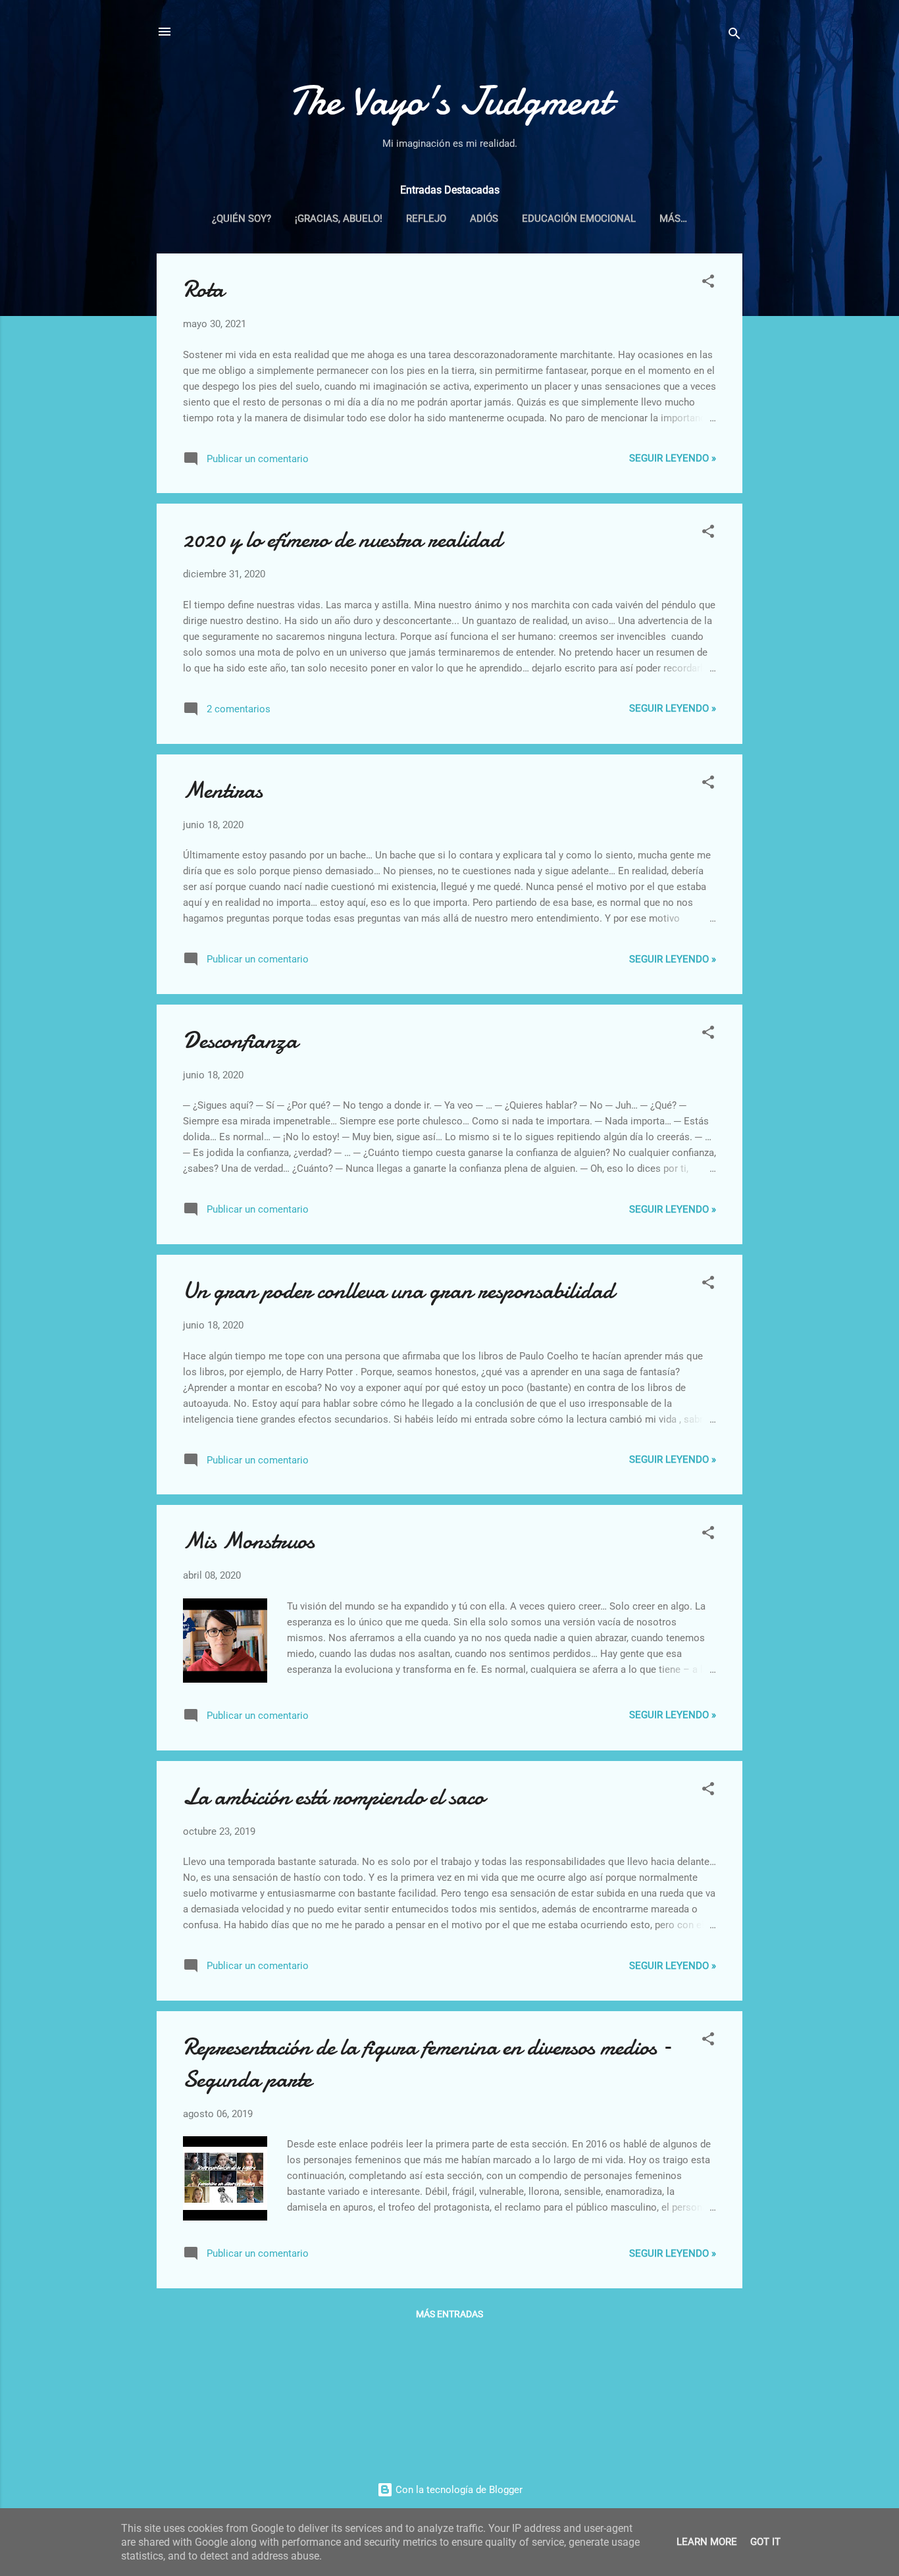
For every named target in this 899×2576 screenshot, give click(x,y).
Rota (203, 289)
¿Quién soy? (242, 219)
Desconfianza (240, 1040)
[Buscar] (734, 36)
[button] (708, 283)
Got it (765, 2542)
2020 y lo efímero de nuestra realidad (342, 539)
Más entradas (449, 2314)
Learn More (707, 2542)
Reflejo (426, 219)
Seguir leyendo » (673, 458)
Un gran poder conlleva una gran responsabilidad (398, 1291)
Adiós (484, 219)
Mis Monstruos (249, 1541)
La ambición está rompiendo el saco (334, 1797)
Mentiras (223, 790)
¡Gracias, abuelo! (339, 219)
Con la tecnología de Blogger (458, 2490)
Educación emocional (579, 219)
